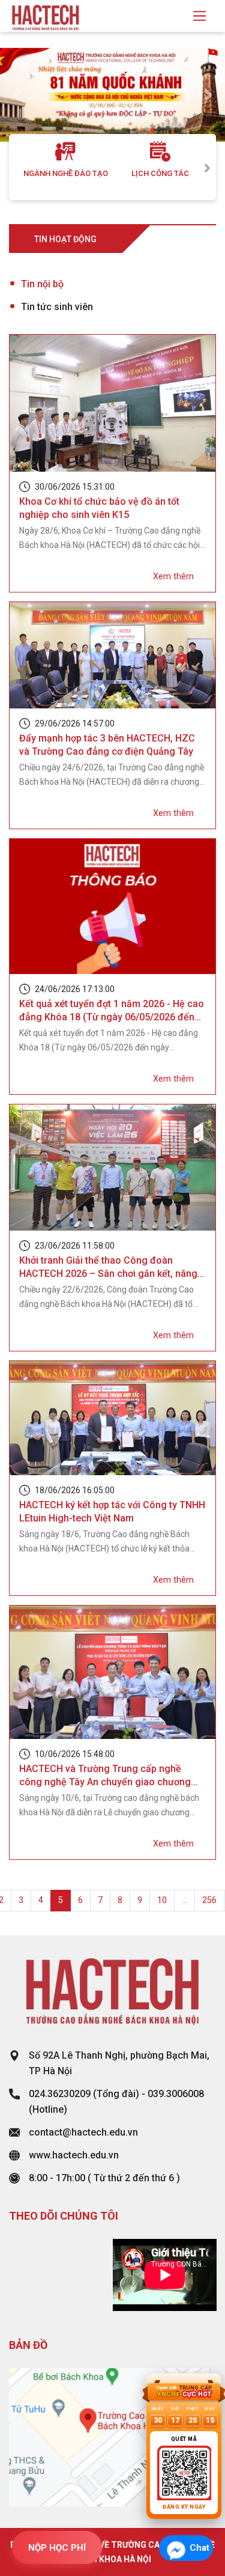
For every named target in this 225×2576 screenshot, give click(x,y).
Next (207, 167)
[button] (17, 95)
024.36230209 (60, 2094)
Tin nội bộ (42, 284)
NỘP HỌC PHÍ (57, 2548)
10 (162, 1900)
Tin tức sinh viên (57, 307)
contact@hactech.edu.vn (83, 2132)
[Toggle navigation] (199, 16)
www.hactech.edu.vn (74, 2155)
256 (209, 1900)
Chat (199, 2548)
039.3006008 (176, 2094)
